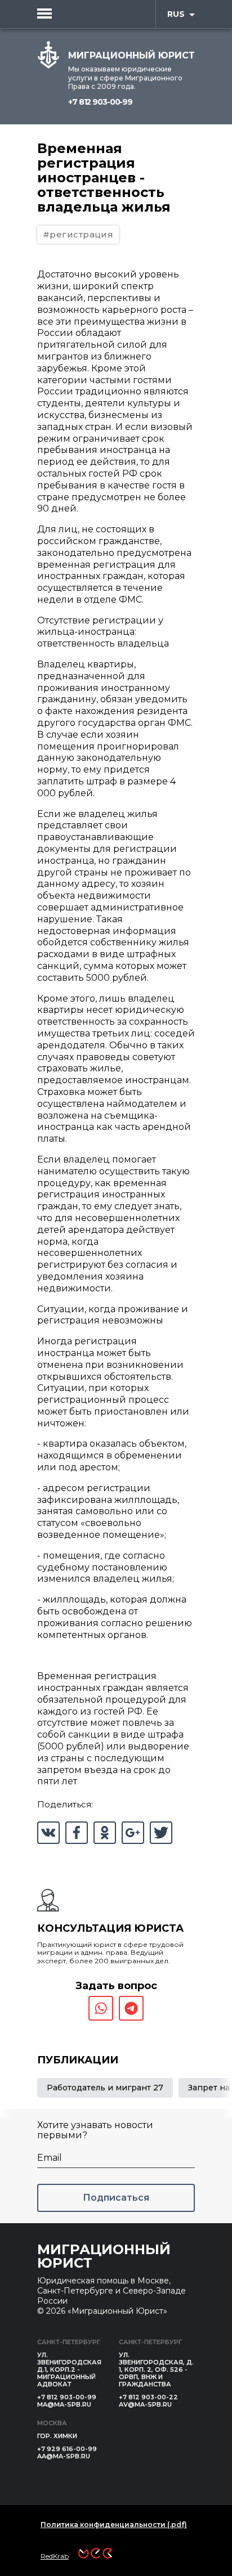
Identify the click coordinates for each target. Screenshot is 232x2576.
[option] (105, 2088)
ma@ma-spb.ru (64, 2404)
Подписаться (116, 2198)
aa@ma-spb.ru (64, 2456)
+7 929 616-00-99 (67, 2449)
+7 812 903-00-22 (148, 2397)
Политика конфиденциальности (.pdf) (114, 2525)
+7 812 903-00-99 (100, 102)
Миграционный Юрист (104, 2256)
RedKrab (55, 2556)
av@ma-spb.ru (145, 2404)
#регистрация (78, 234)
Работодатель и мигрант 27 (105, 2088)
